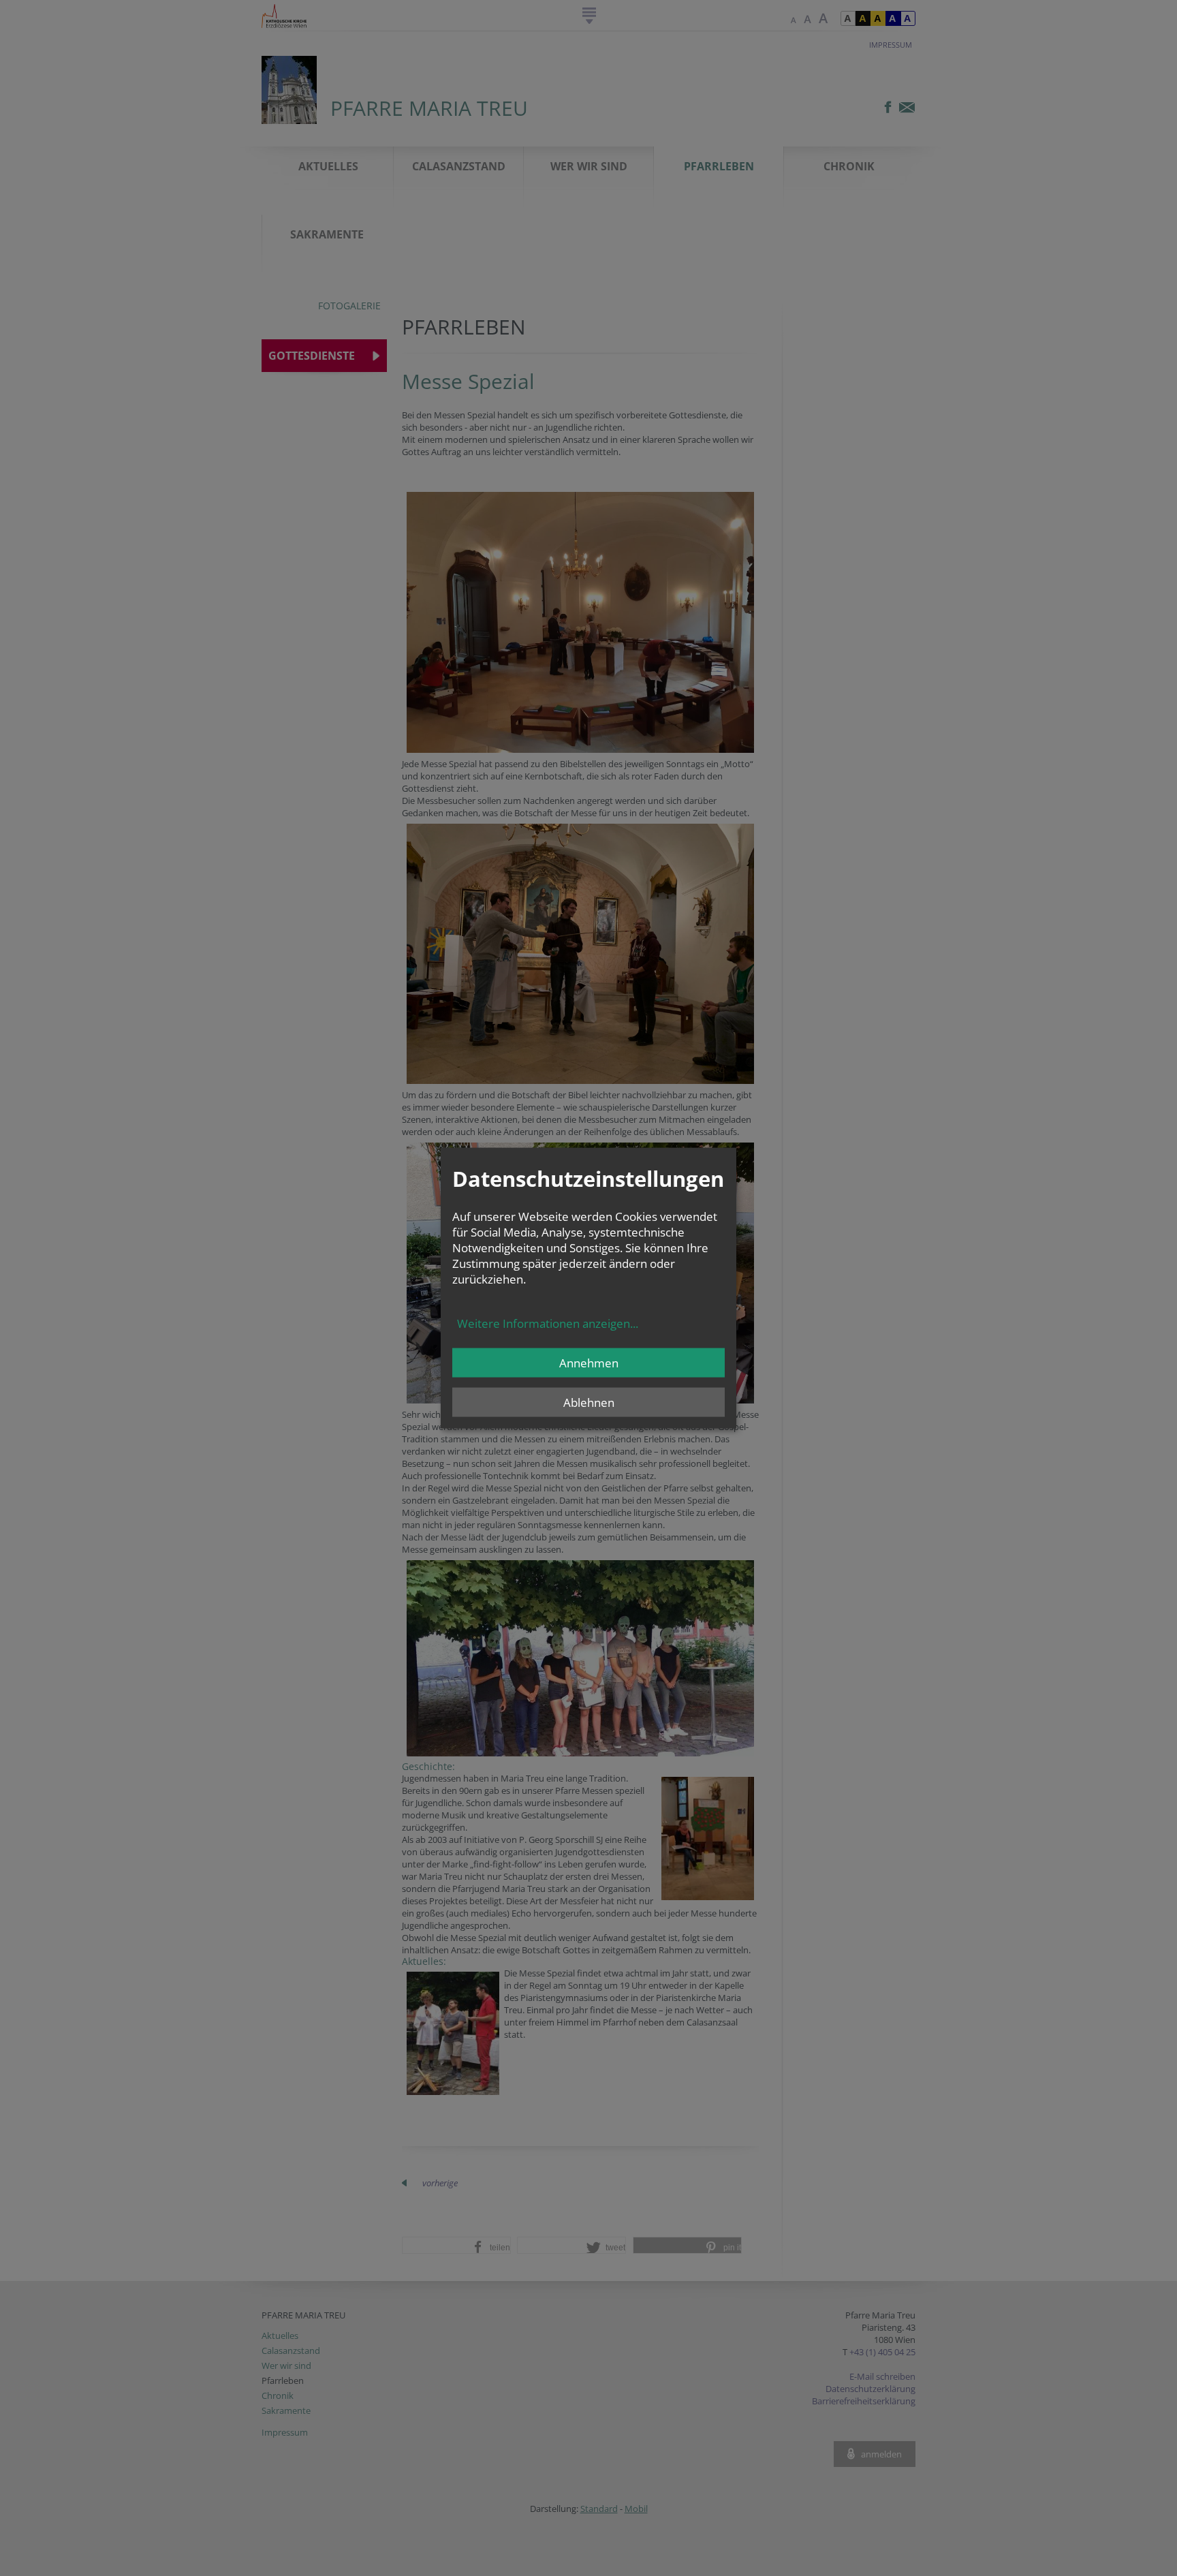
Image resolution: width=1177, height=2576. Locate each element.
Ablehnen (589, 1402)
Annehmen (589, 1363)
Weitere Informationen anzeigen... (548, 1323)
